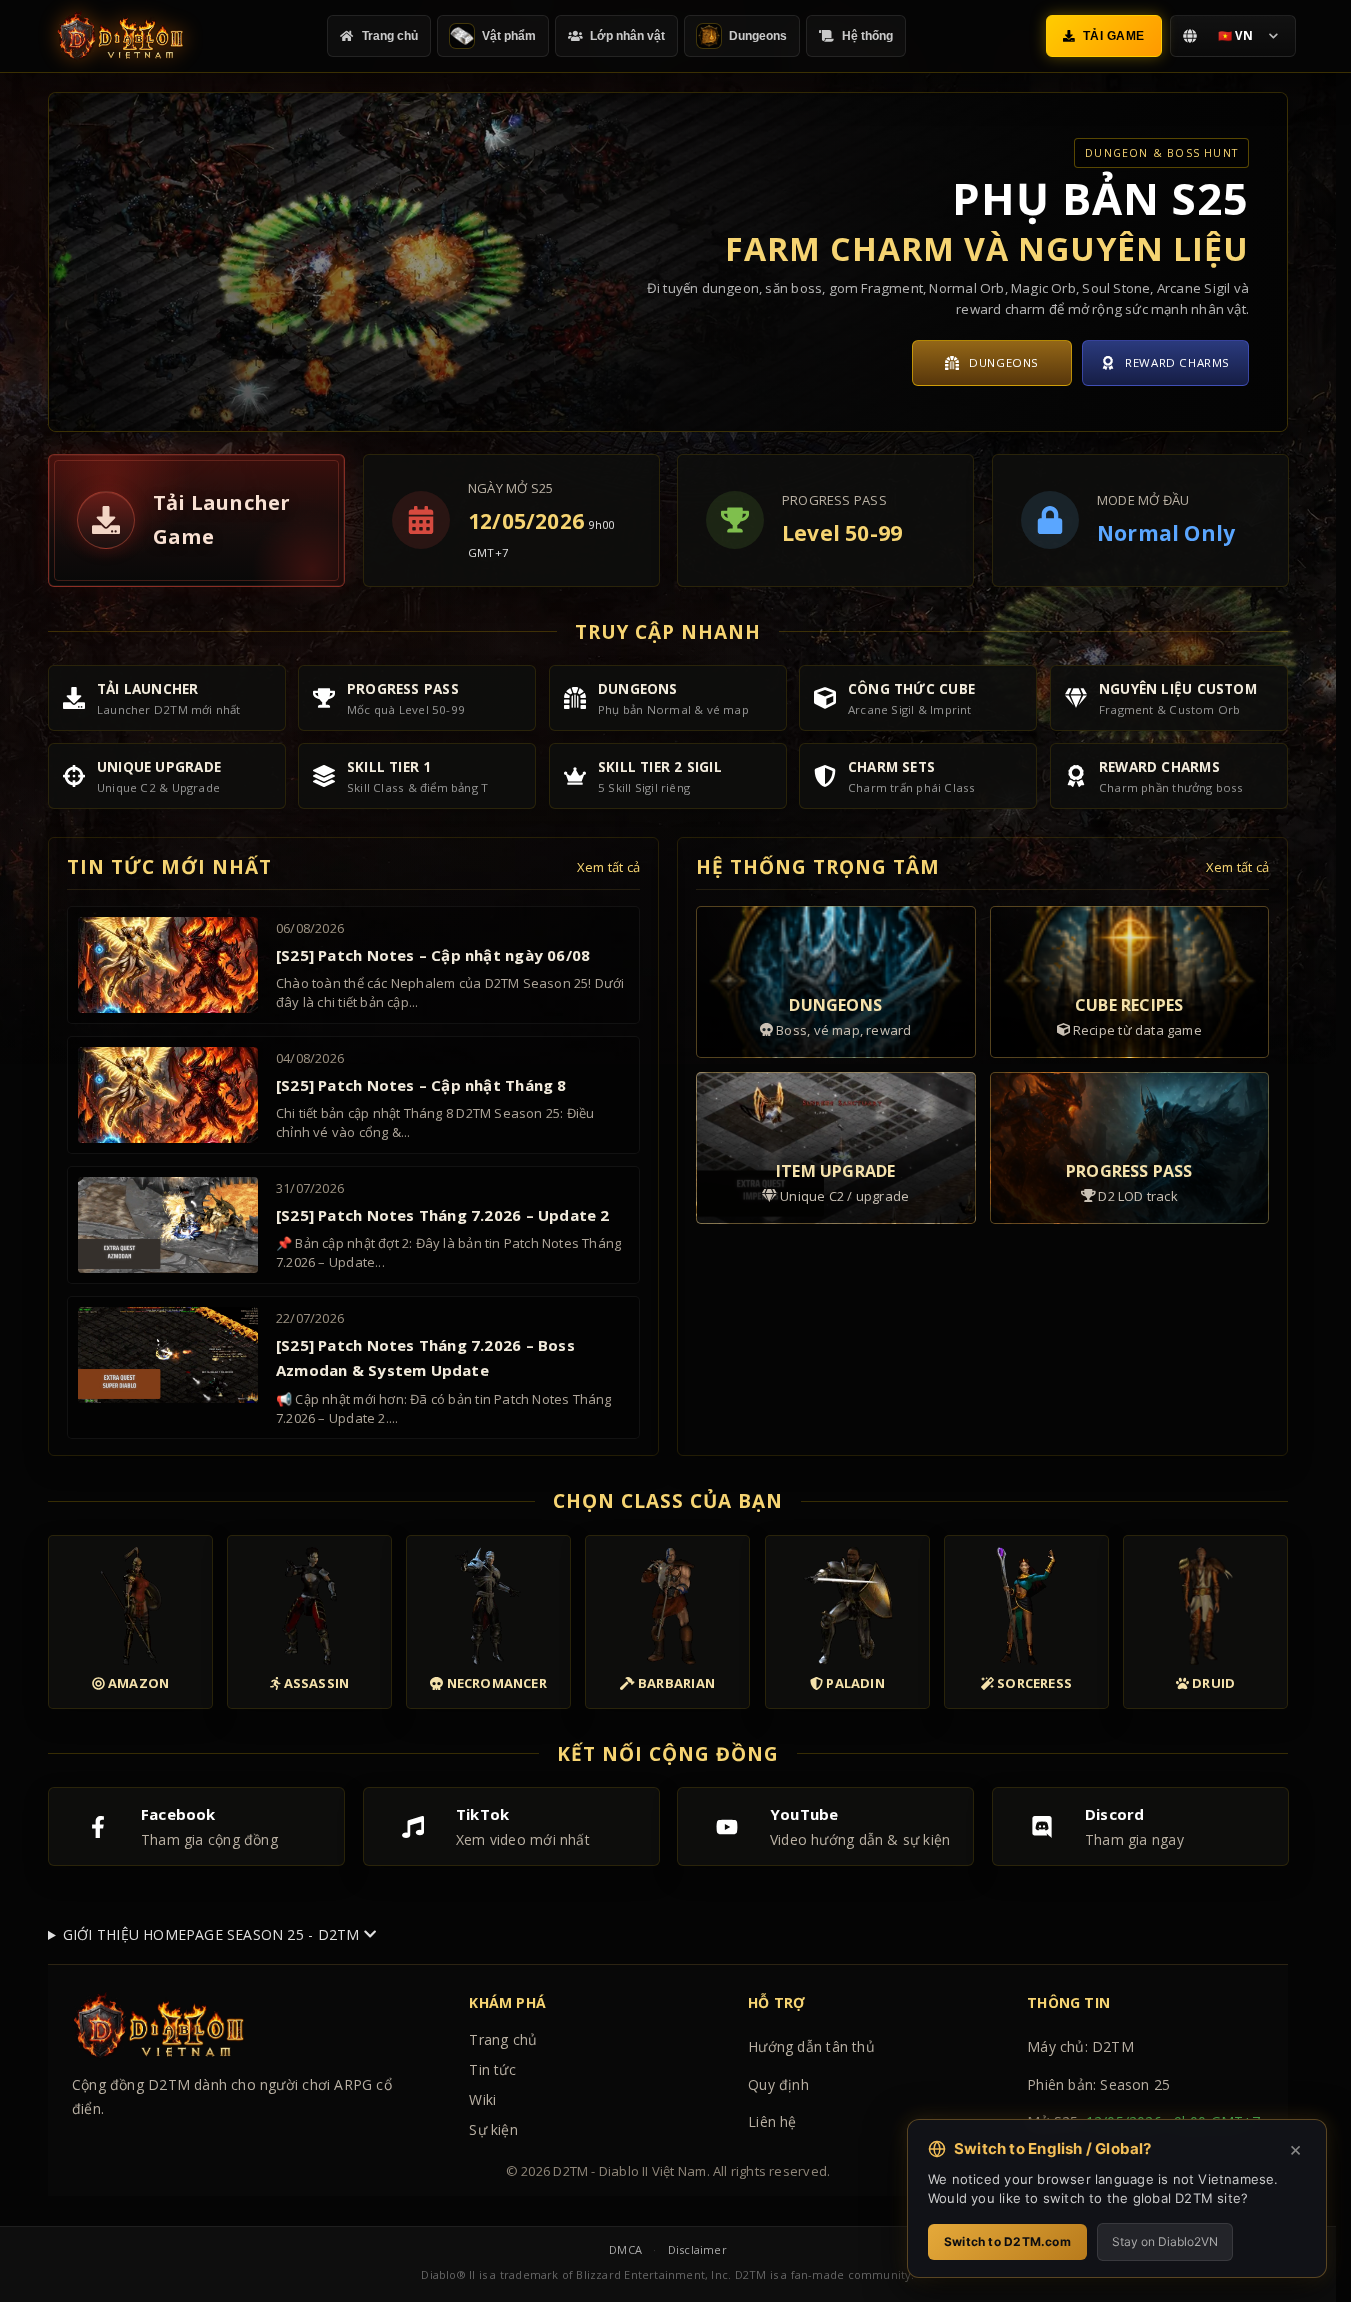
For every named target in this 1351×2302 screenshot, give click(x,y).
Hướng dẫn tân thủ (811, 2046)
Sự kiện (493, 2129)
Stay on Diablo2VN (1165, 2241)
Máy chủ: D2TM (1080, 2046)
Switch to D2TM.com (1007, 2241)
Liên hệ (772, 2121)
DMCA (625, 2249)
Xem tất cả (608, 867)
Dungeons (1004, 362)
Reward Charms (1177, 362)
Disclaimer (697, 2249)
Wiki (482, 2099)
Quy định (778, 2084)
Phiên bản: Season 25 (1098, 2084)
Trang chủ (503, 2039)
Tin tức (492, 2069)
